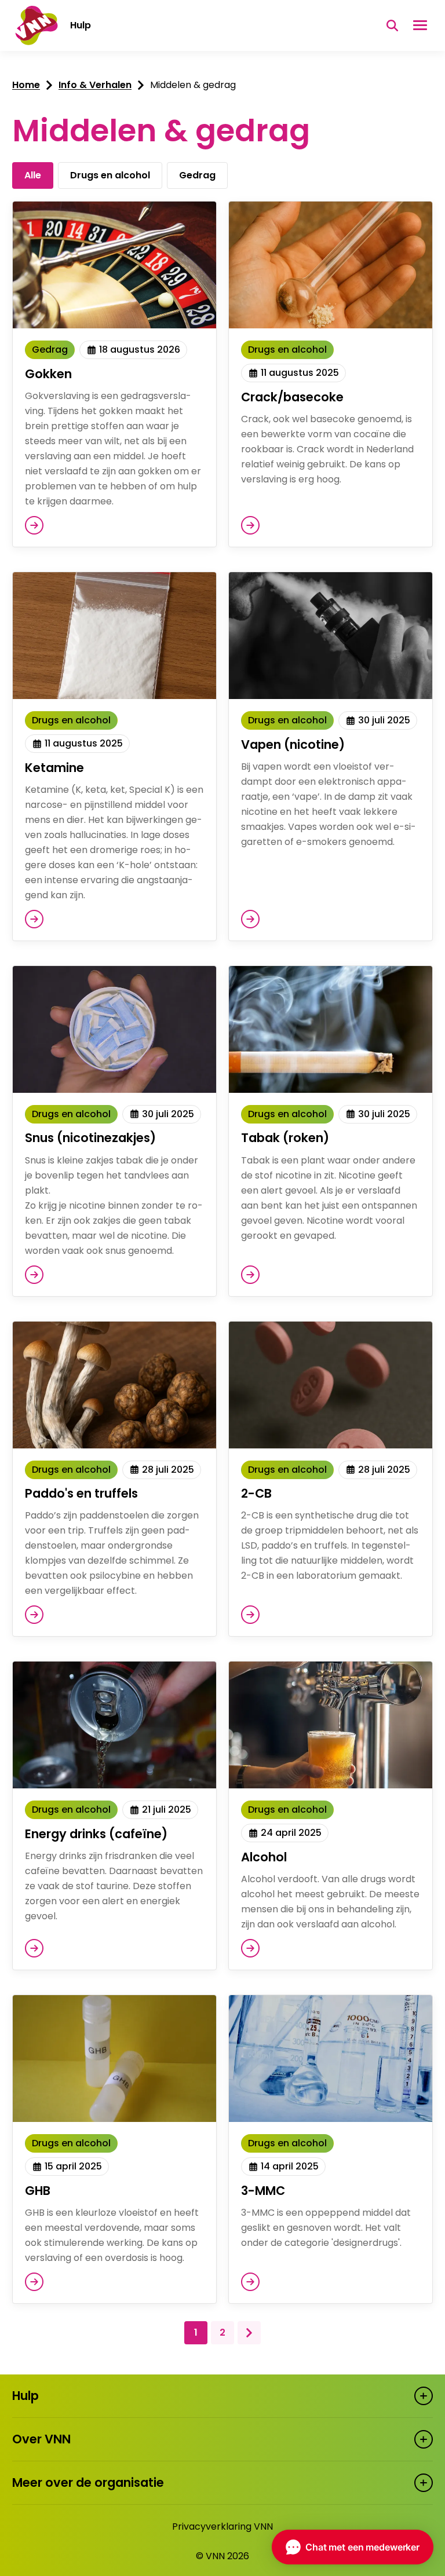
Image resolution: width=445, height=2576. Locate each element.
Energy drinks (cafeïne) (96, 1834)
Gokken (48, 374)
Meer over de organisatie (88, 2482)
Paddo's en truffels (81, 1493)
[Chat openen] (353, 2547)
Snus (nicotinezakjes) (90, 1138)
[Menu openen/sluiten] (420, 25)
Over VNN (41, 2439)
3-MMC (263, 2191)
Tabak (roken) (285, 1138)
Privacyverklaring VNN (222, 2526)
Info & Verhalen (95, 85)
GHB (38, 2191)
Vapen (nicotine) (293, 744)
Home (26, 85)
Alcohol (264, 1857)
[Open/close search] (392, 25)
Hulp (25, 2396)
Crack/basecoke (292, 397)
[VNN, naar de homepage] (35, 25)
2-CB (256, 1493)
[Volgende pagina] (249, 2333)
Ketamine (54, 768)
